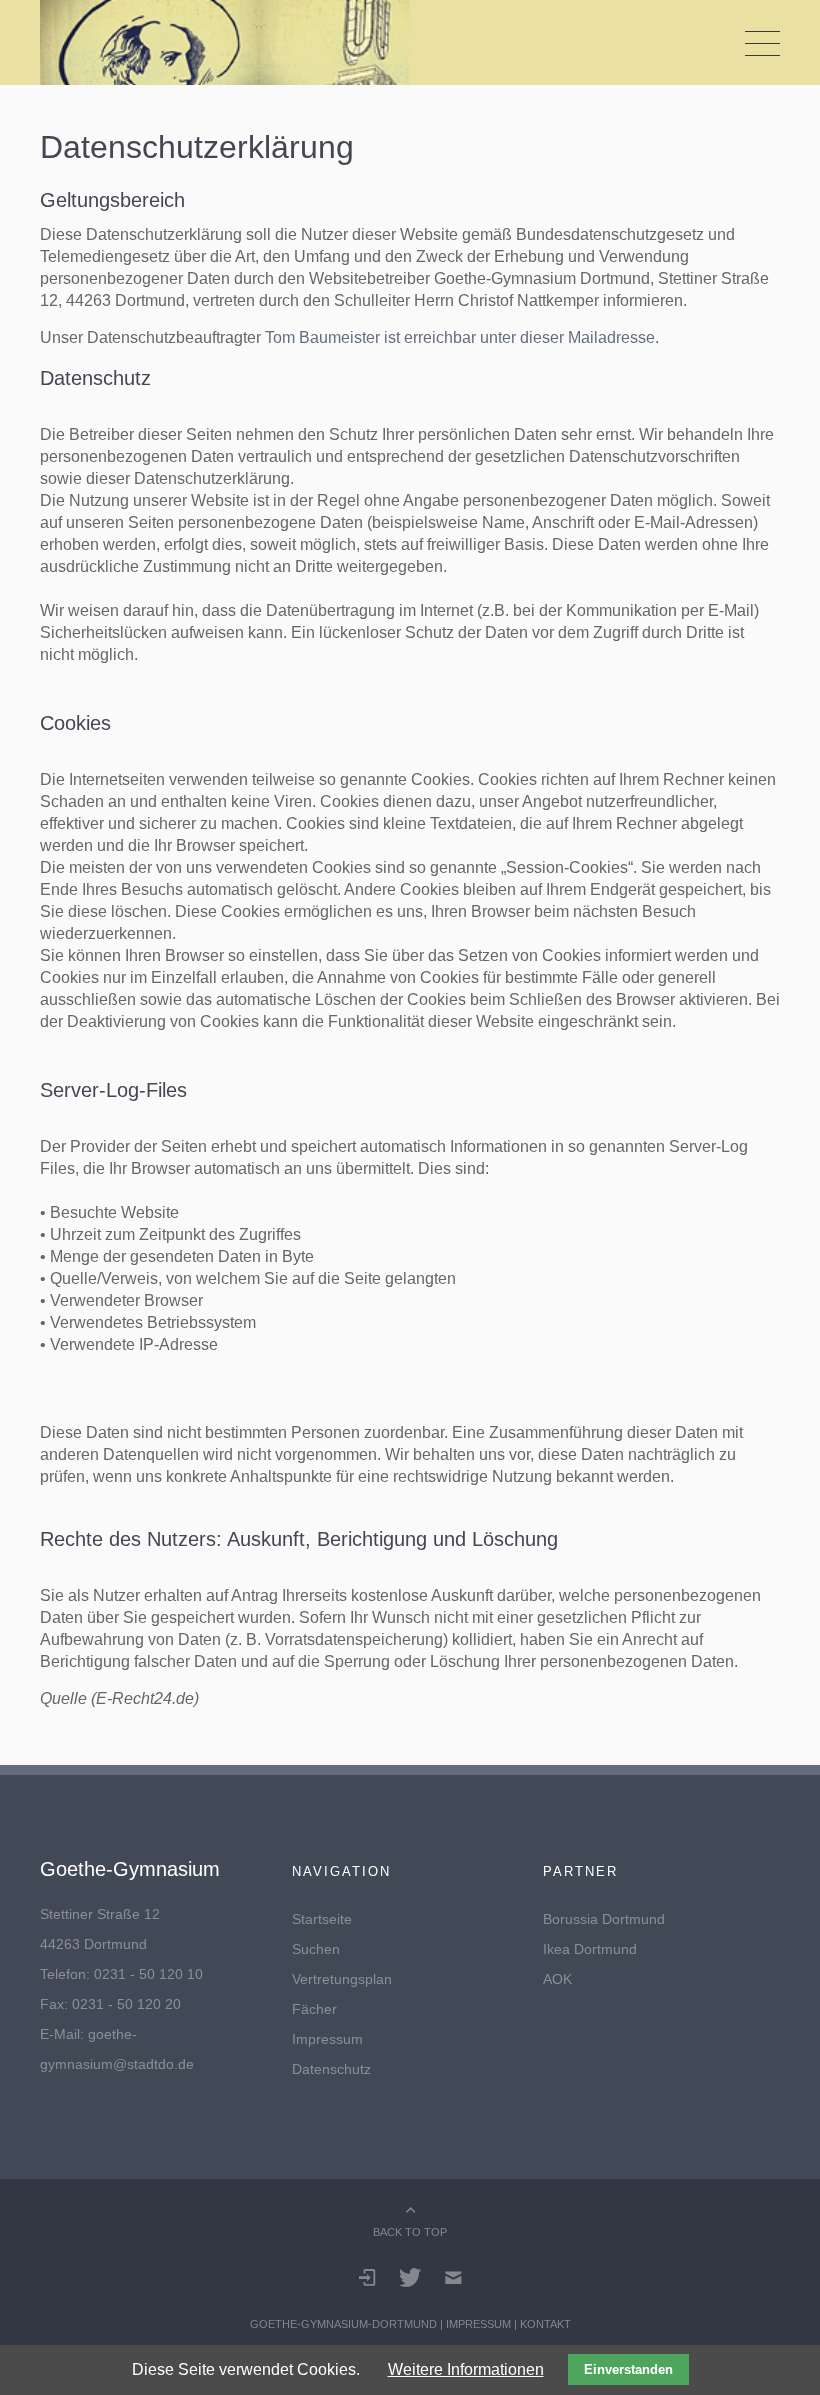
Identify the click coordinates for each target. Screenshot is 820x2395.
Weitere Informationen (466, 2369)
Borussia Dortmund (604, 1919)
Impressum (327, 2039)
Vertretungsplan (342, 1979)
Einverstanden (628, 2369)
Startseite (322, 1919)
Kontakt (545, 2324)
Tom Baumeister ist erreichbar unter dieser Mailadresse (460, 337)
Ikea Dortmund (590, 1949)
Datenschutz (331, 2069)
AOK (557, 1979)
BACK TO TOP (410, 2232)
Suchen (316, 1949)
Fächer (314, 2009)
